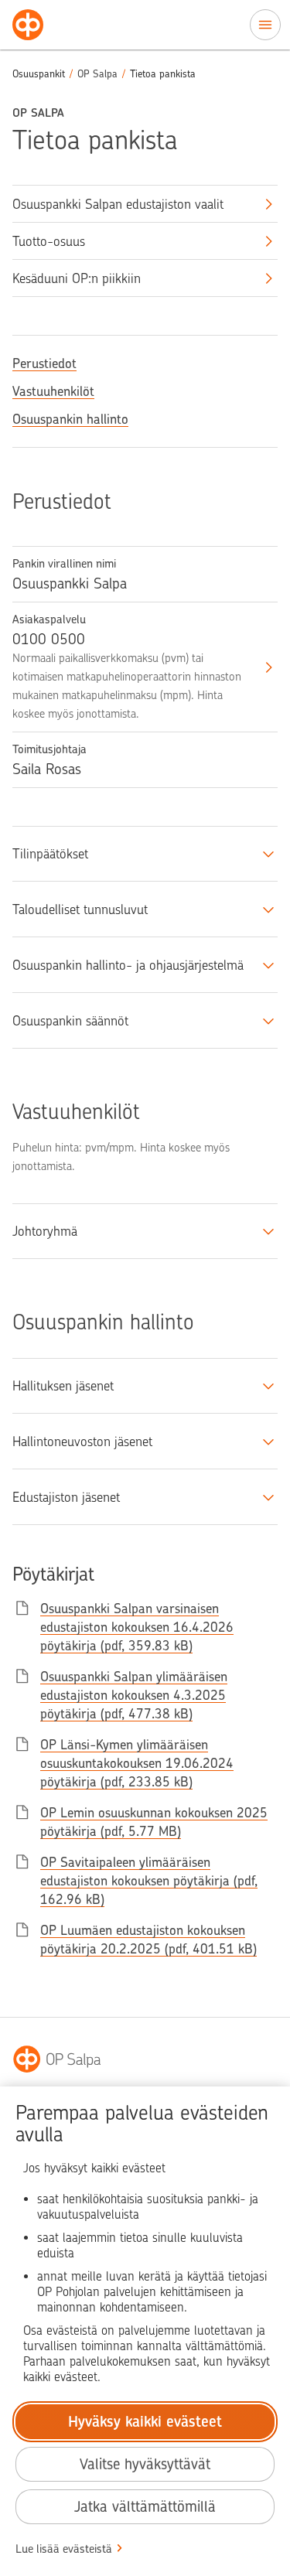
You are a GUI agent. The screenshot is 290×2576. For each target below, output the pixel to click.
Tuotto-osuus (49, 241)
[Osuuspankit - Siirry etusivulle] (28, 25)
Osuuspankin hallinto (70, 419)
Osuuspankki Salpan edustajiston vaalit (118, 204)
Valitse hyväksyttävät (145, 2464)
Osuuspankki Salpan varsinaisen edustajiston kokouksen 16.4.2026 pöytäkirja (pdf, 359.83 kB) (137, 1627)
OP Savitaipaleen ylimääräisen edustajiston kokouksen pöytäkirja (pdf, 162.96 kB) (149, 1881)
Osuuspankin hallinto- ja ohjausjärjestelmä (128, 965)
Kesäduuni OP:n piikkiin (77, 278)
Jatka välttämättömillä (145, 2507)
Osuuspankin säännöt (70, 1021)
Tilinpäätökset (50, 854)
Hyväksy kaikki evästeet (145, 2422)
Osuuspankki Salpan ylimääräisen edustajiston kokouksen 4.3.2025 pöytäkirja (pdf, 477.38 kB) (134, 1695)
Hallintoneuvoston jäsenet (82, 1442)
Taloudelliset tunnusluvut (80, 909)
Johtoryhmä (45, 1231)
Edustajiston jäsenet (66, 1497)
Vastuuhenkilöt (53, 391)
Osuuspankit (39, 74)
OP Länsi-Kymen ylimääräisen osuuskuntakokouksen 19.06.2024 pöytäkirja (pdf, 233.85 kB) (137, 1763)
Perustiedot (44, 363)
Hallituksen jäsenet (63, 1386)
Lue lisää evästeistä (64, 2549)
